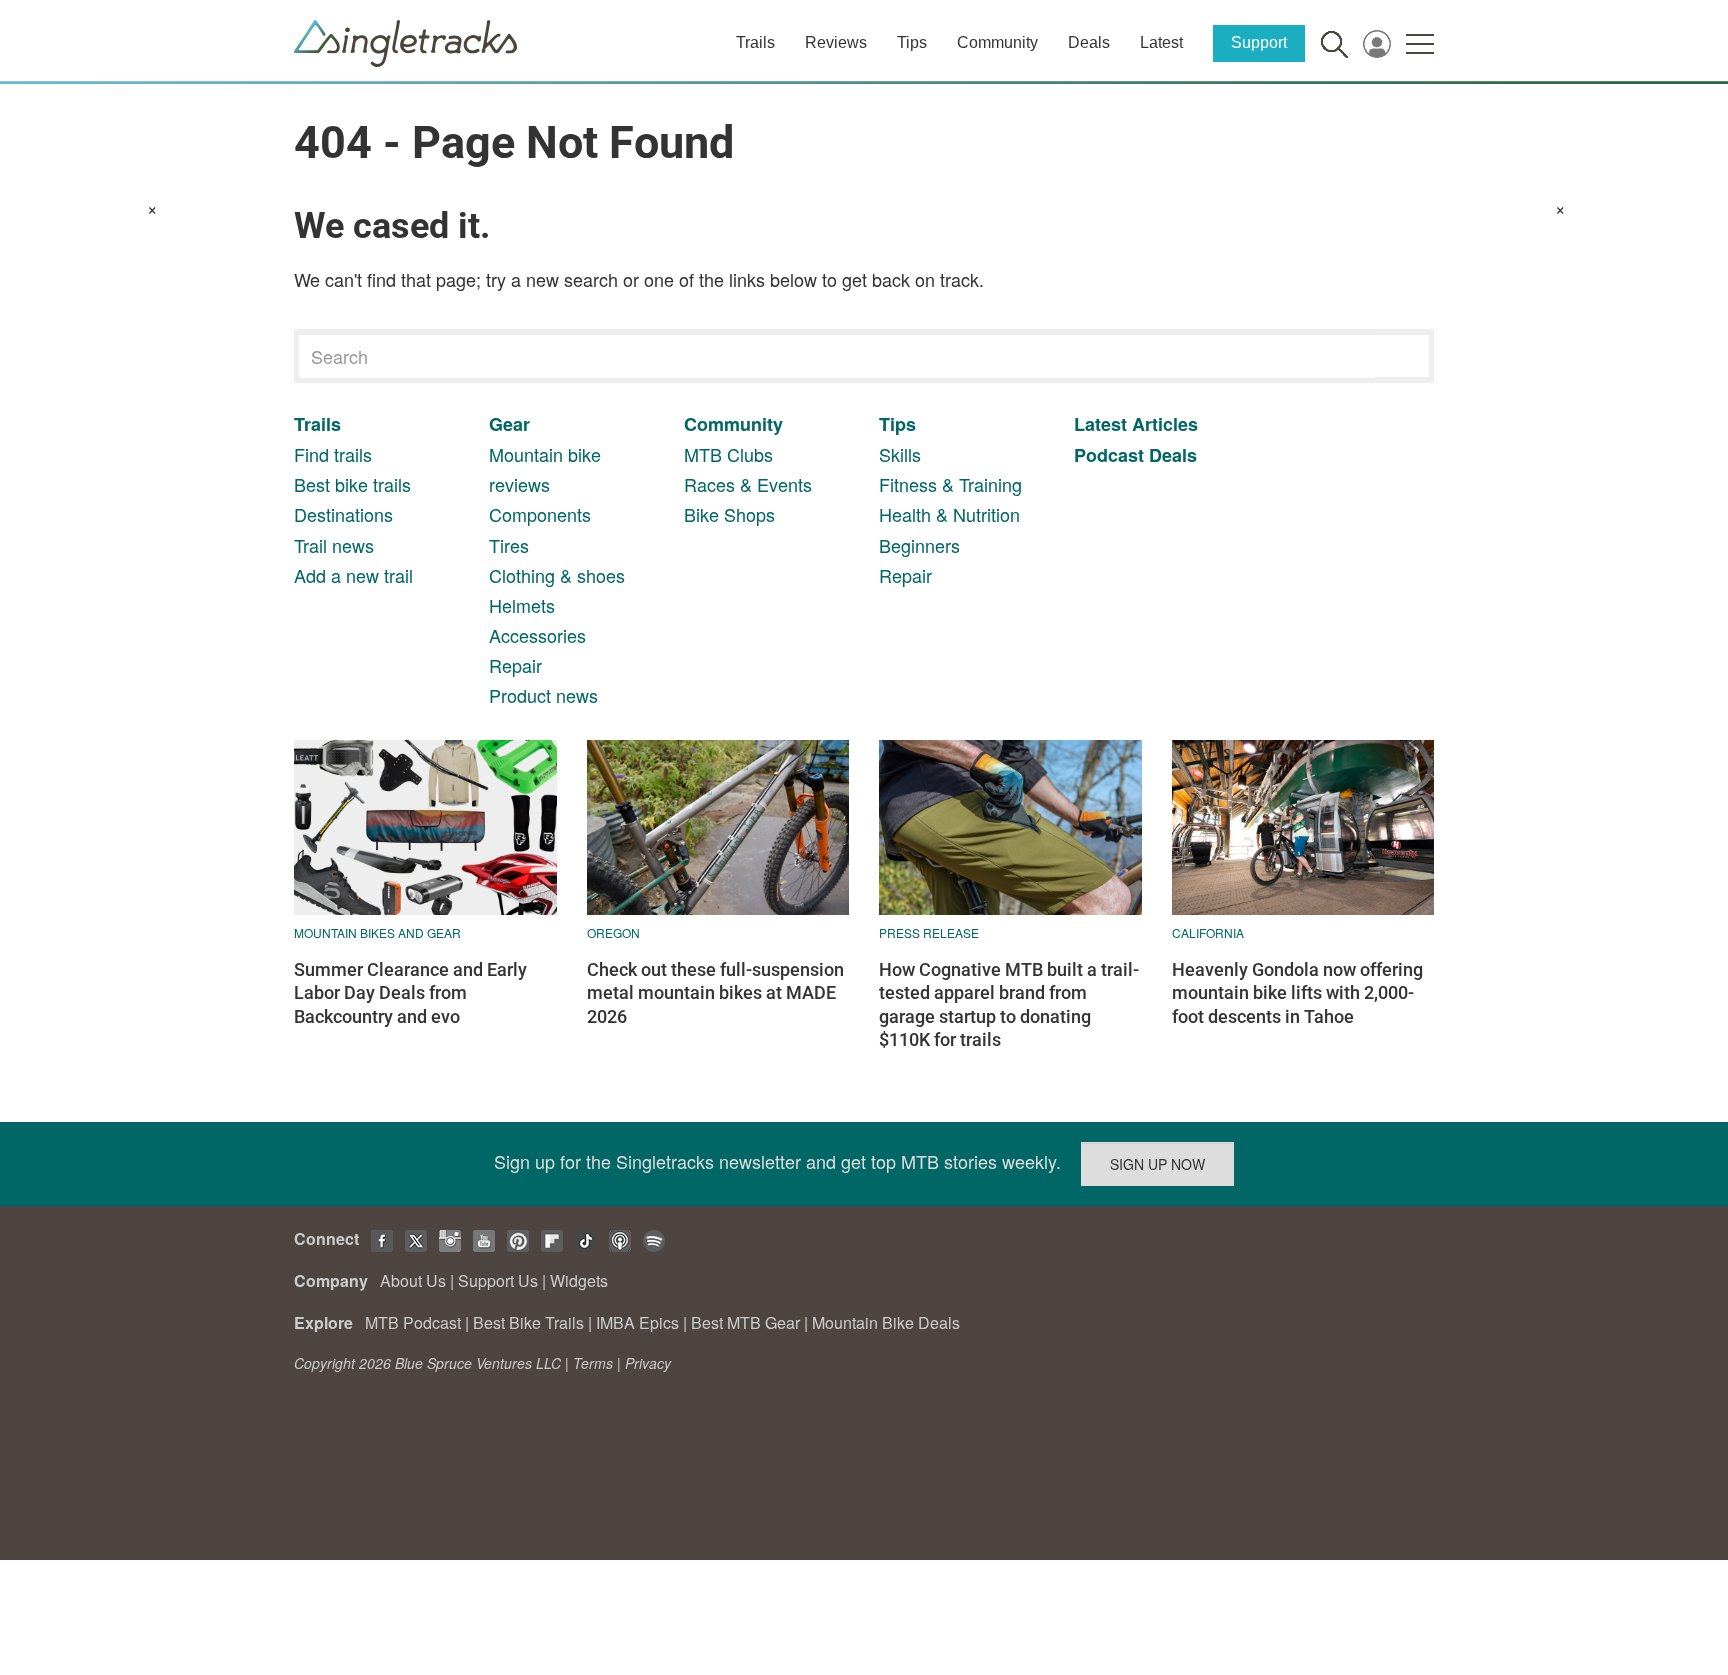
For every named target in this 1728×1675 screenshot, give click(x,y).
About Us (413, 1280)
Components (540, 514)
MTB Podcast (413, 1322)
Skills (900, 454)
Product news (543, 695)
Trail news (334, 545)
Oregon (613, 932)
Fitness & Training (950, 484)
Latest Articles (1136, 424)
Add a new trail (353, 575)
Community (997, 42)
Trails (755, 42)
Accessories (537, 635)
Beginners (919, 545)
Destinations (343, 514)
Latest (1161, 42)
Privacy (648, 1363)
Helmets (522, 605)
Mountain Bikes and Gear (377, 932)
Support (1259, 42)
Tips (912, 42)
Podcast (1109, 455)
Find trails (333, 454)
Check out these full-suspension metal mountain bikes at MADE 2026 (715, 993)
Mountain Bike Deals (886, 1322)
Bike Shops (729, 514)
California (1208, 932)
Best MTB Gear (745, 1322)
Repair (515, 665)
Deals (1089, 42)
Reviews (836, 42)
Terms (593, 1363)
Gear (509, 424)
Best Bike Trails (528, 1322)
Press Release (929, 932)
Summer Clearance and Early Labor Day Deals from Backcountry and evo (410, 993)
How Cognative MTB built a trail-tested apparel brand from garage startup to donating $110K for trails (1009, 1004)
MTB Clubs (728, 454)
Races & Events (748, 484)
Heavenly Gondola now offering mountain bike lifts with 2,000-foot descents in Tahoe (1297, 993)
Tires (509, 545)
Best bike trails (352, 484)
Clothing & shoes (557, 575)
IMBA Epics (637, 1322)
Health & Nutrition (949, 514)
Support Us (498, 1280)
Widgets (579, 1280)
